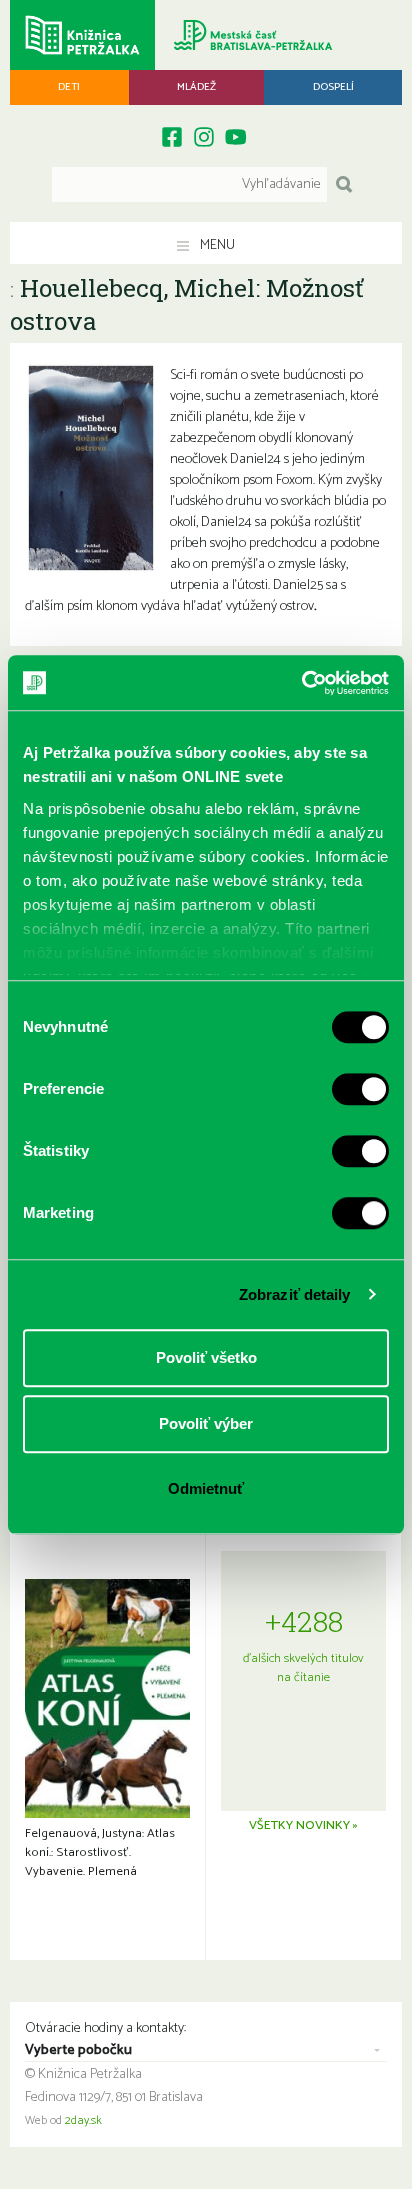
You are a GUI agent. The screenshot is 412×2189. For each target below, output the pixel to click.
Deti (69, 87)
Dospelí (333, 87)
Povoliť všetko (206, 1357)
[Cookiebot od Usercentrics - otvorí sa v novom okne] (301, 683)
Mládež (196, 87)
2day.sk (83, 2121)
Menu (216, 245)
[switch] (360, 1089)
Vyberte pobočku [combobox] (78, 2051)
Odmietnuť (206, 1488)
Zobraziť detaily (295, 1294)
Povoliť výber (206, 1423)
